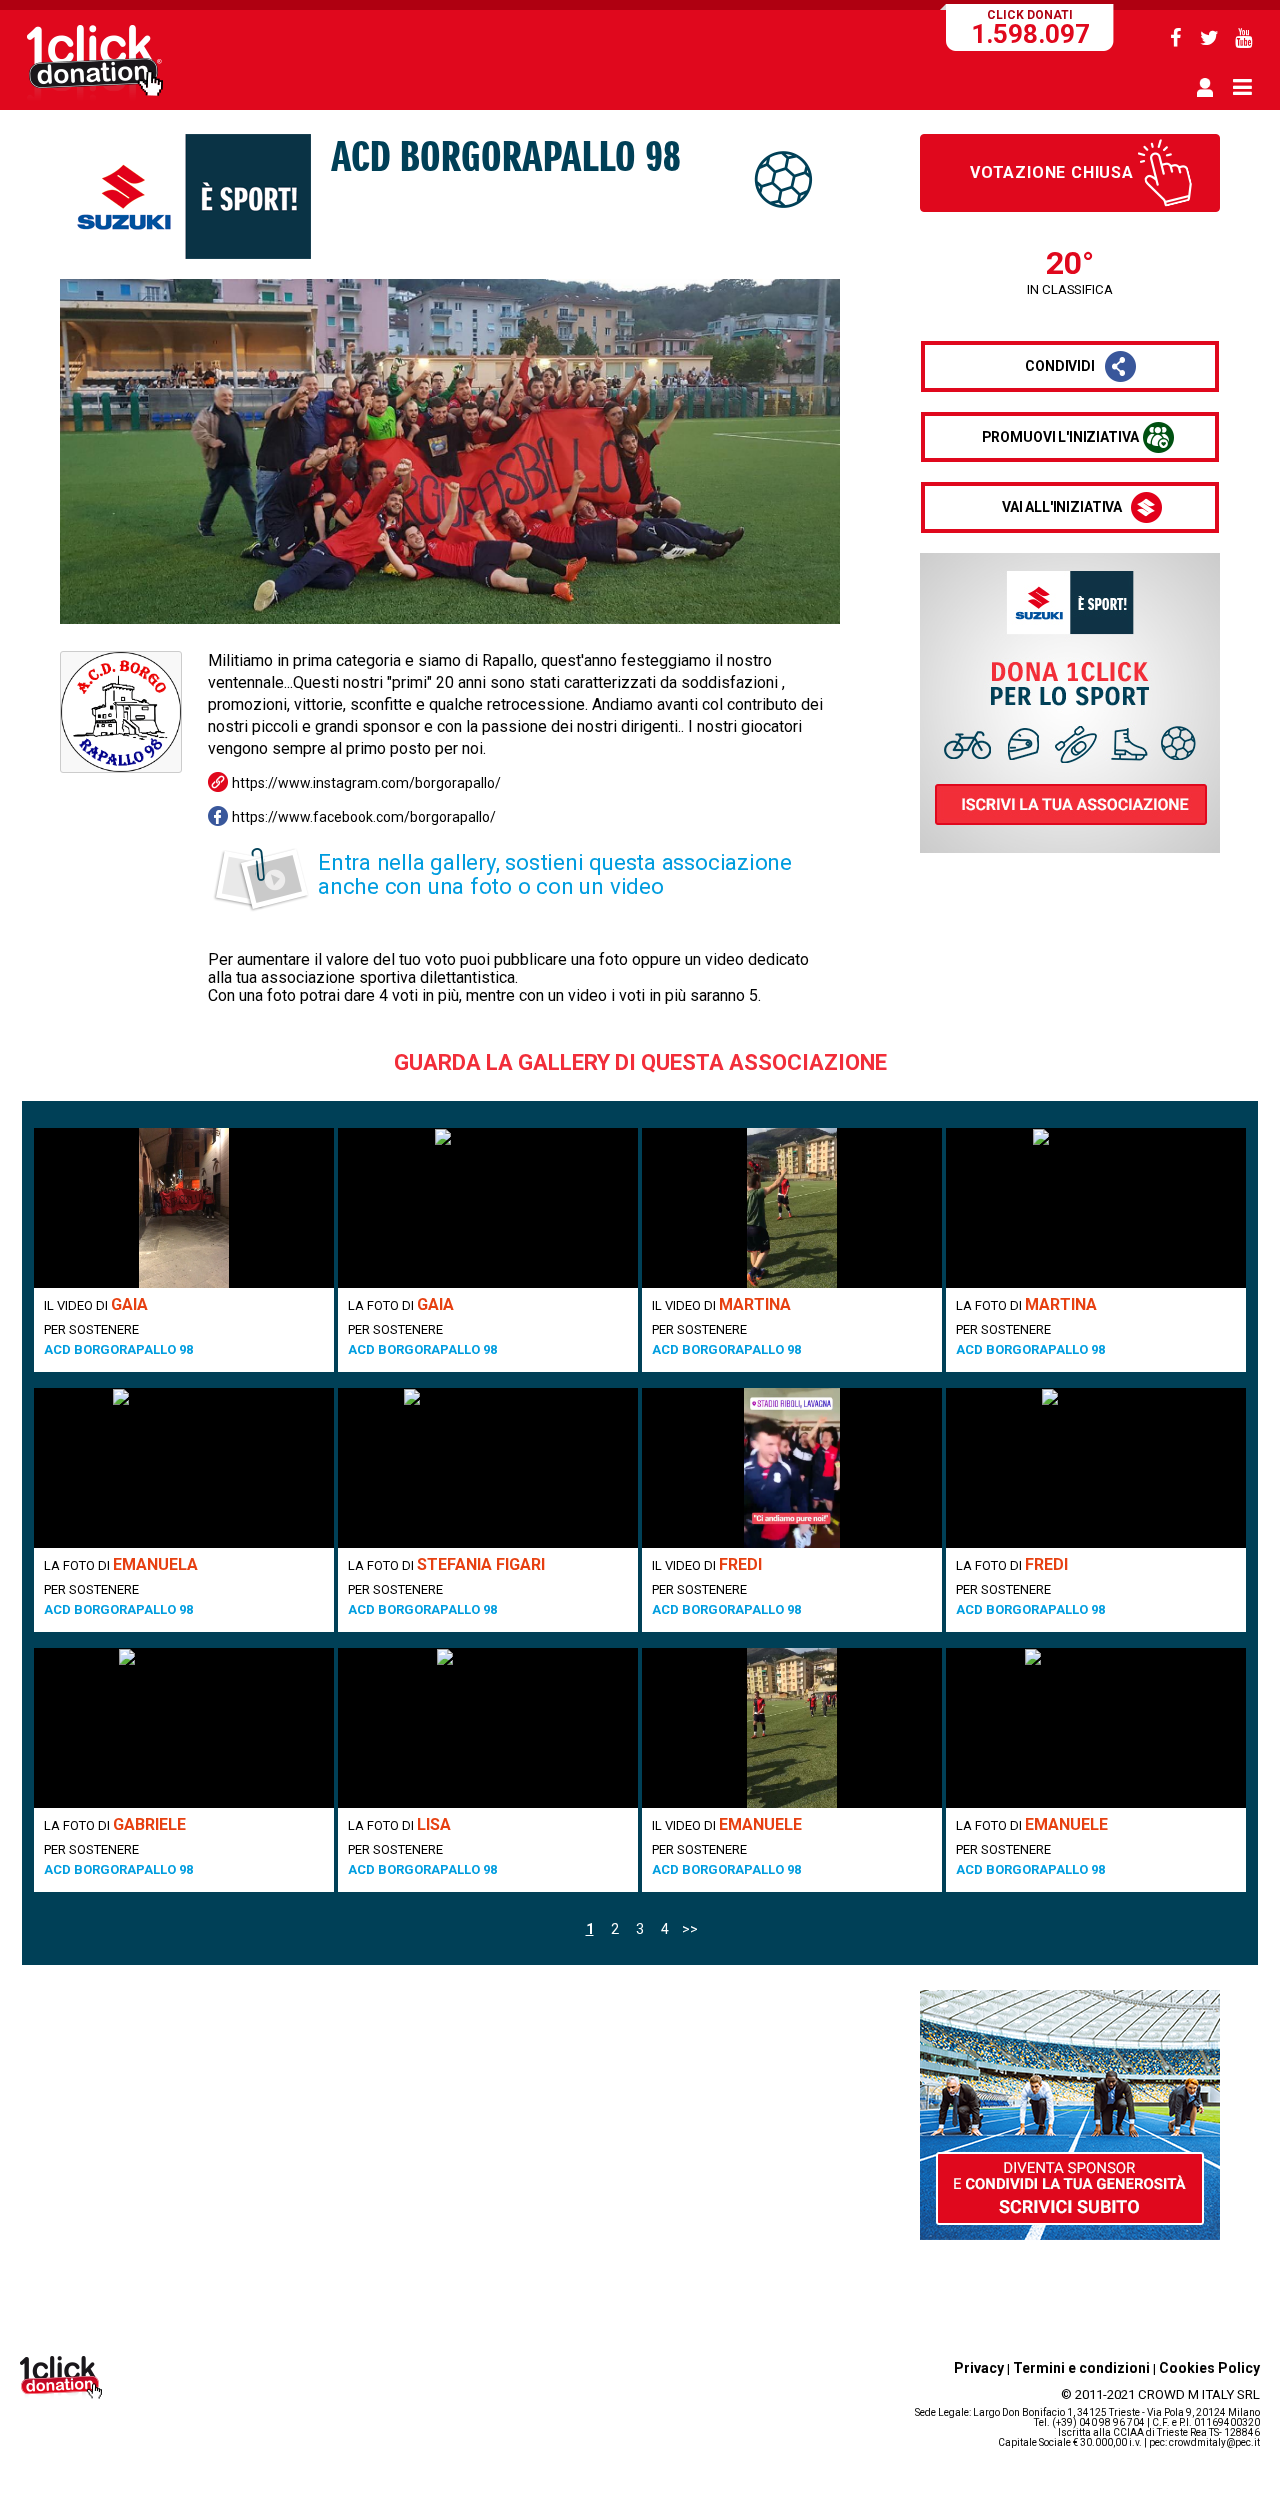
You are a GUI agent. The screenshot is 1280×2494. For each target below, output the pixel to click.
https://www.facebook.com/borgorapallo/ (364, 817)
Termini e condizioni (1081, 2368)
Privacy (979, 2368)
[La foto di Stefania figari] (488, 1468)
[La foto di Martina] (1096, 1208)
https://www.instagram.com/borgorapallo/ (366, 783)
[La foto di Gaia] (488, 1208)
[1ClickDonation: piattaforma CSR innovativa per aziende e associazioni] (95, 98)
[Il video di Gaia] (184, 1208)
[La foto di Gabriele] (184, 1728)
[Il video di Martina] (792, 1208)
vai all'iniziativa (1062, 507)
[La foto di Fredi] (1096, 1468)
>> (690, 1929)
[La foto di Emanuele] (1096, 1728)
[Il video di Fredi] (792, 1468)
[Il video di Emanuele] (792, 1728)
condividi (1060, 366)
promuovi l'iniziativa (1060, 437)
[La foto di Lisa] (488, 1728)
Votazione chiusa (1052, 172)
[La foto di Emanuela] (184, 1468)
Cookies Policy (1209, 2368)
